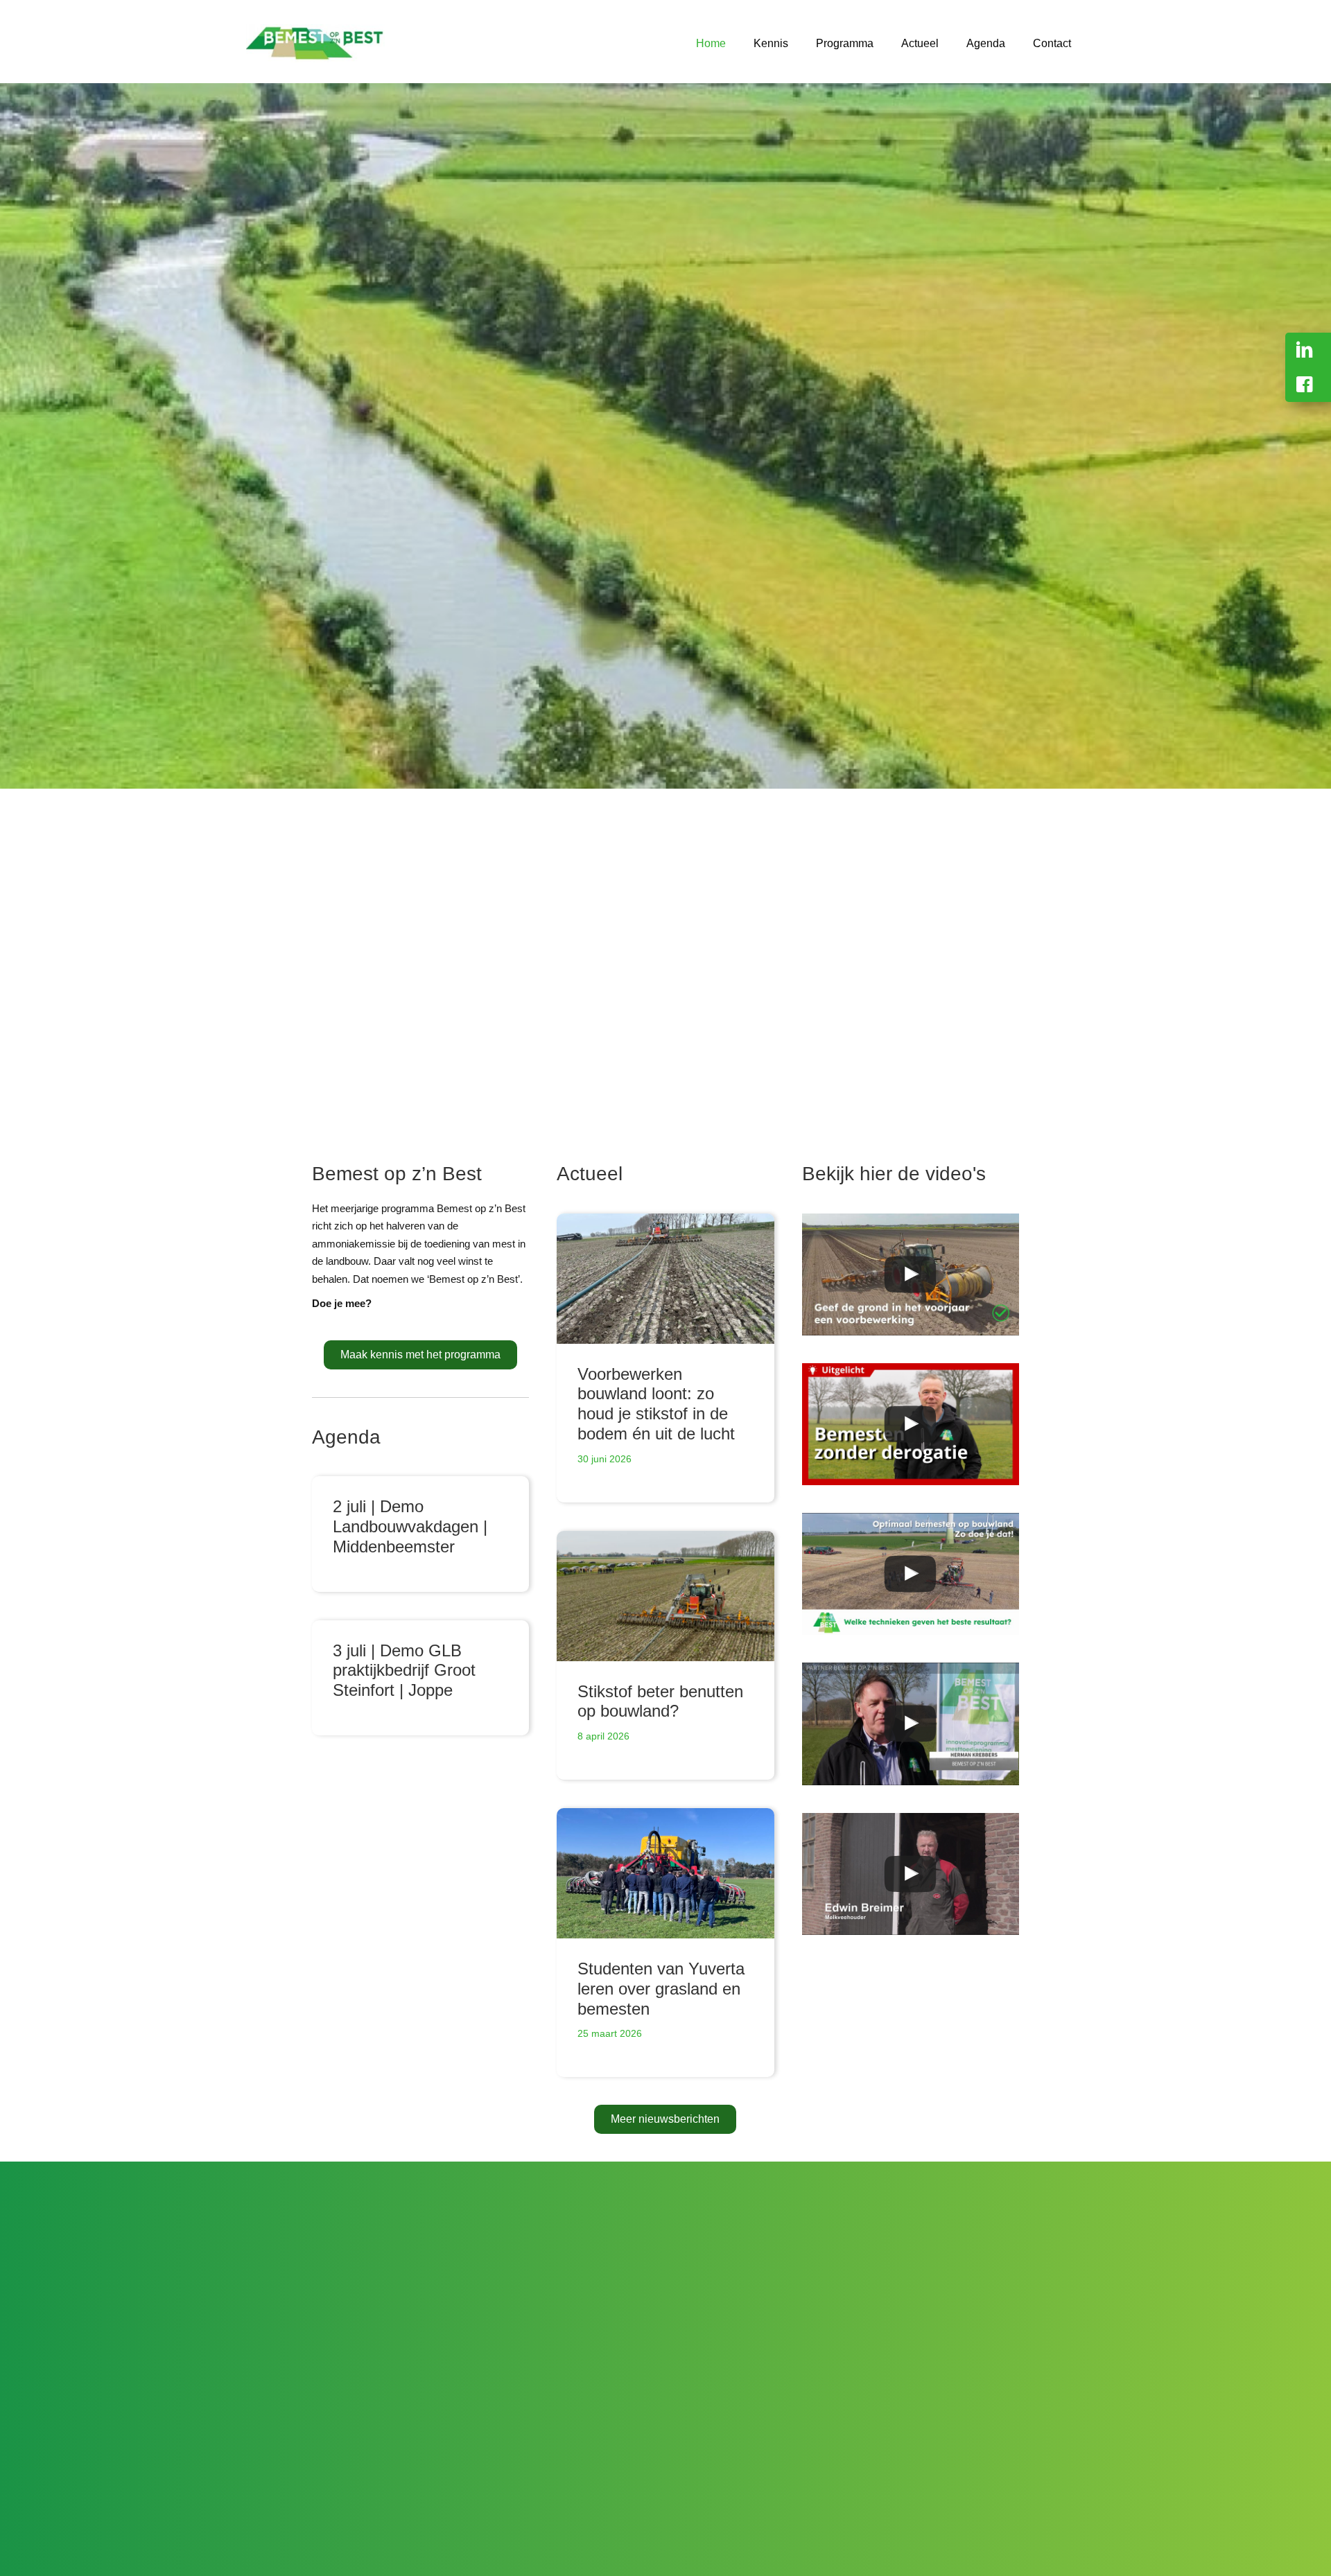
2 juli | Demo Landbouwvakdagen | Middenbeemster (410, 1526)
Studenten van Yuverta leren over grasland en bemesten (661, 1989)
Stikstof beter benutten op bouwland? (660, 1701)
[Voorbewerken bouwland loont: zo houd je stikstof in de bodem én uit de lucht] (665, 1279)
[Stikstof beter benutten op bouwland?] (665, 1596)
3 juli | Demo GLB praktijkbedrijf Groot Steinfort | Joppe (404, 1671)
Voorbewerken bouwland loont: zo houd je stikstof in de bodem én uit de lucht (656, 1404)
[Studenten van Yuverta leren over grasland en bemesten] (665, 1873)
